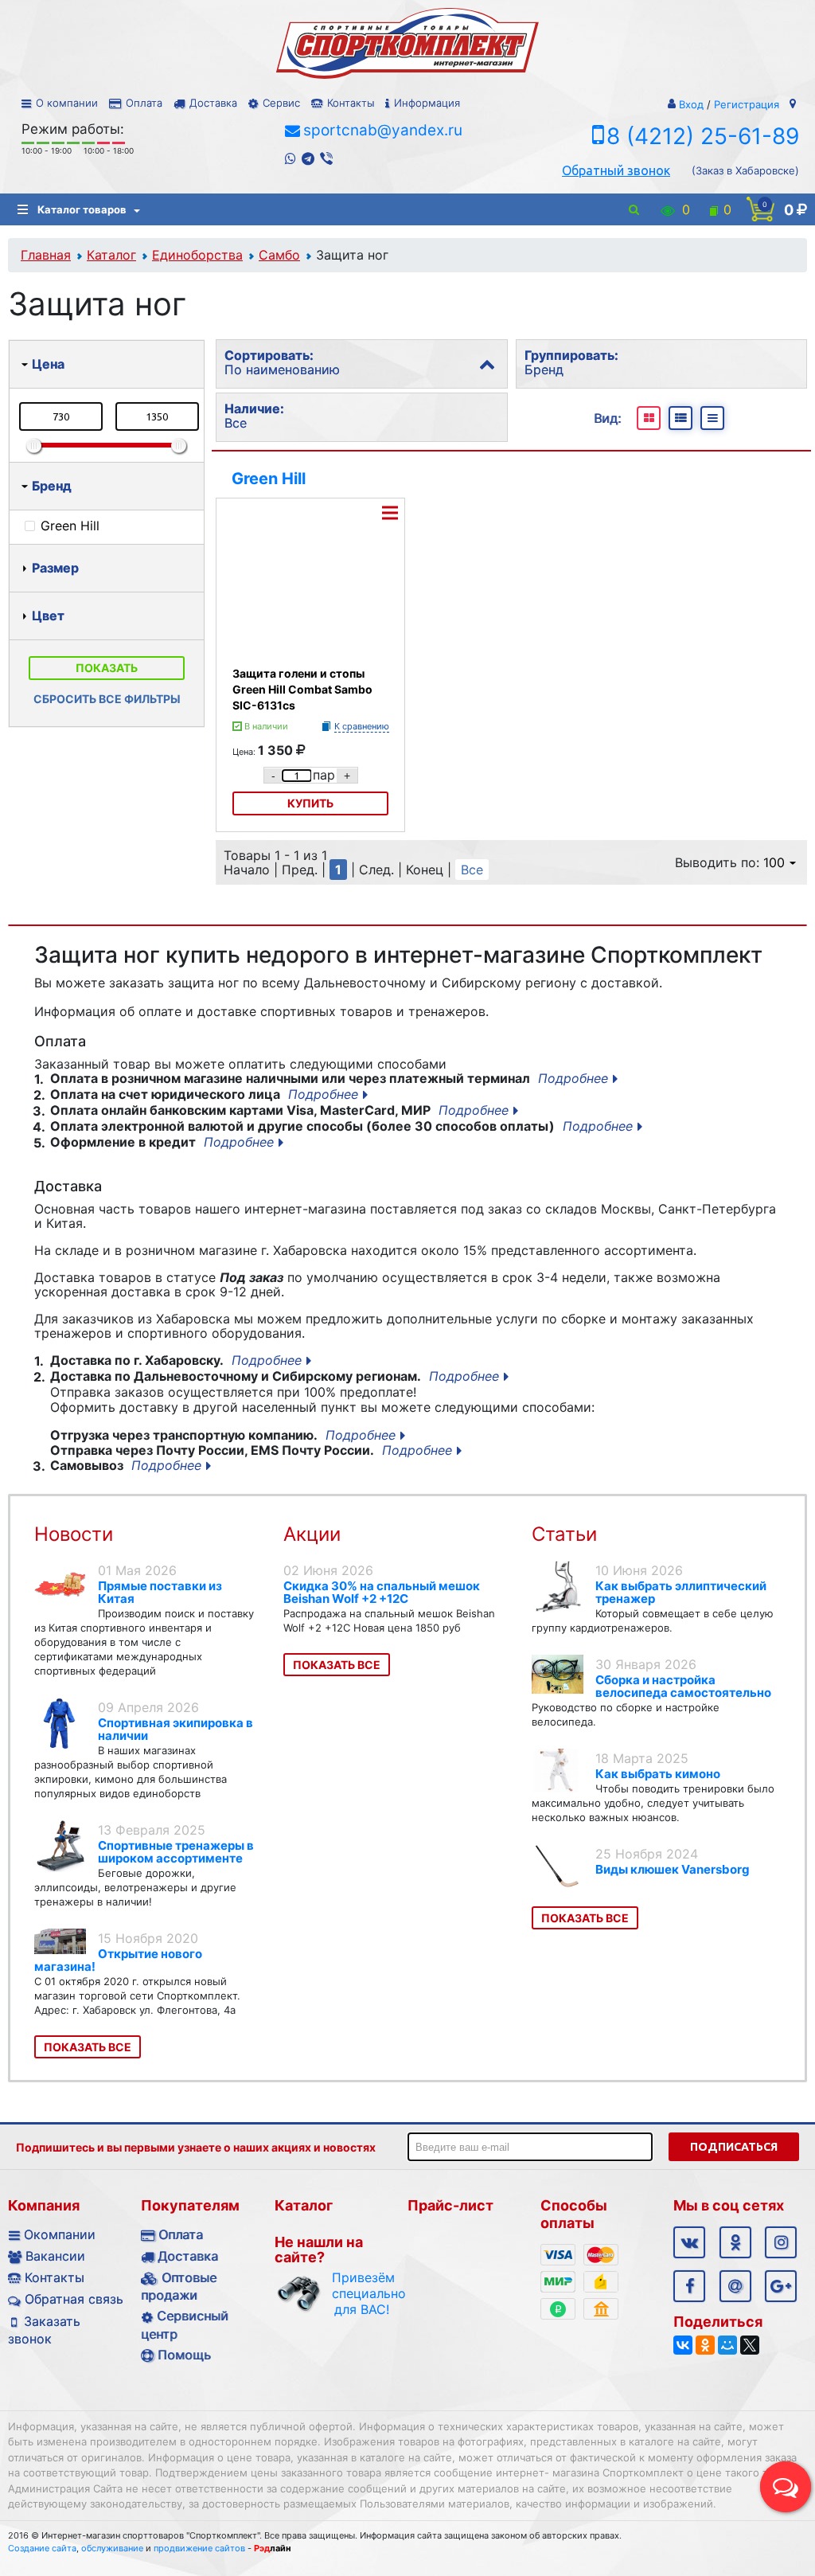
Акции (312, 1534)
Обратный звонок (616, 170)
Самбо (279, 255)
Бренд (52, 486)
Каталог (111, 255)
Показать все (88, 2047)
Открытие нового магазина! (118, 1960)
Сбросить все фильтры (107, 699)
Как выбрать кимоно (658, 1774)
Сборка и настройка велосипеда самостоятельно (683, 1686)
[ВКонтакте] (683, 2345)
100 (774, 862)
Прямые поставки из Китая (160, 1592)
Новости (74, 1534)
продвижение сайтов (199, 2548)
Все (472, 870)
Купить (310, 803)
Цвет (48, 616)
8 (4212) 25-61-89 (703, 136)
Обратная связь (74, 2299)
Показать (107, 668)
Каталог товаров (82, 209)
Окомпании (60, 2234)
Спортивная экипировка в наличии (175, 1729)
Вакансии (55, 2256)
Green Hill (269, 479)
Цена (48, 364)
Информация (427, 103)
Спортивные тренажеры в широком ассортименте (176, 1852)
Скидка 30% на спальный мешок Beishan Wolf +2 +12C (382, 1592)
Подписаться (734, 2147)
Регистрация (747, 104)
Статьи (564, 1534)
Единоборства (197, 255)
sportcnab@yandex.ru (383, 130)
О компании (67, 103)
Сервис (281, 103)
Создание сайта (42, 2548)
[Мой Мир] (727, 2345)
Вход (691, 104)
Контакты (351, 103)
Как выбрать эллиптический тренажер (681, 1592)
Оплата (144, 103)
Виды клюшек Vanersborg (673, 1869)
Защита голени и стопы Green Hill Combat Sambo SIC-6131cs (302, 689)
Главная (46, 255)
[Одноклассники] (705, 2345)
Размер (55, 568)
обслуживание (112, 2548)
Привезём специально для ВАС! (362, 2293)
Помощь (184, 2355)
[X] (750, 2345)
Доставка (213, 103)
